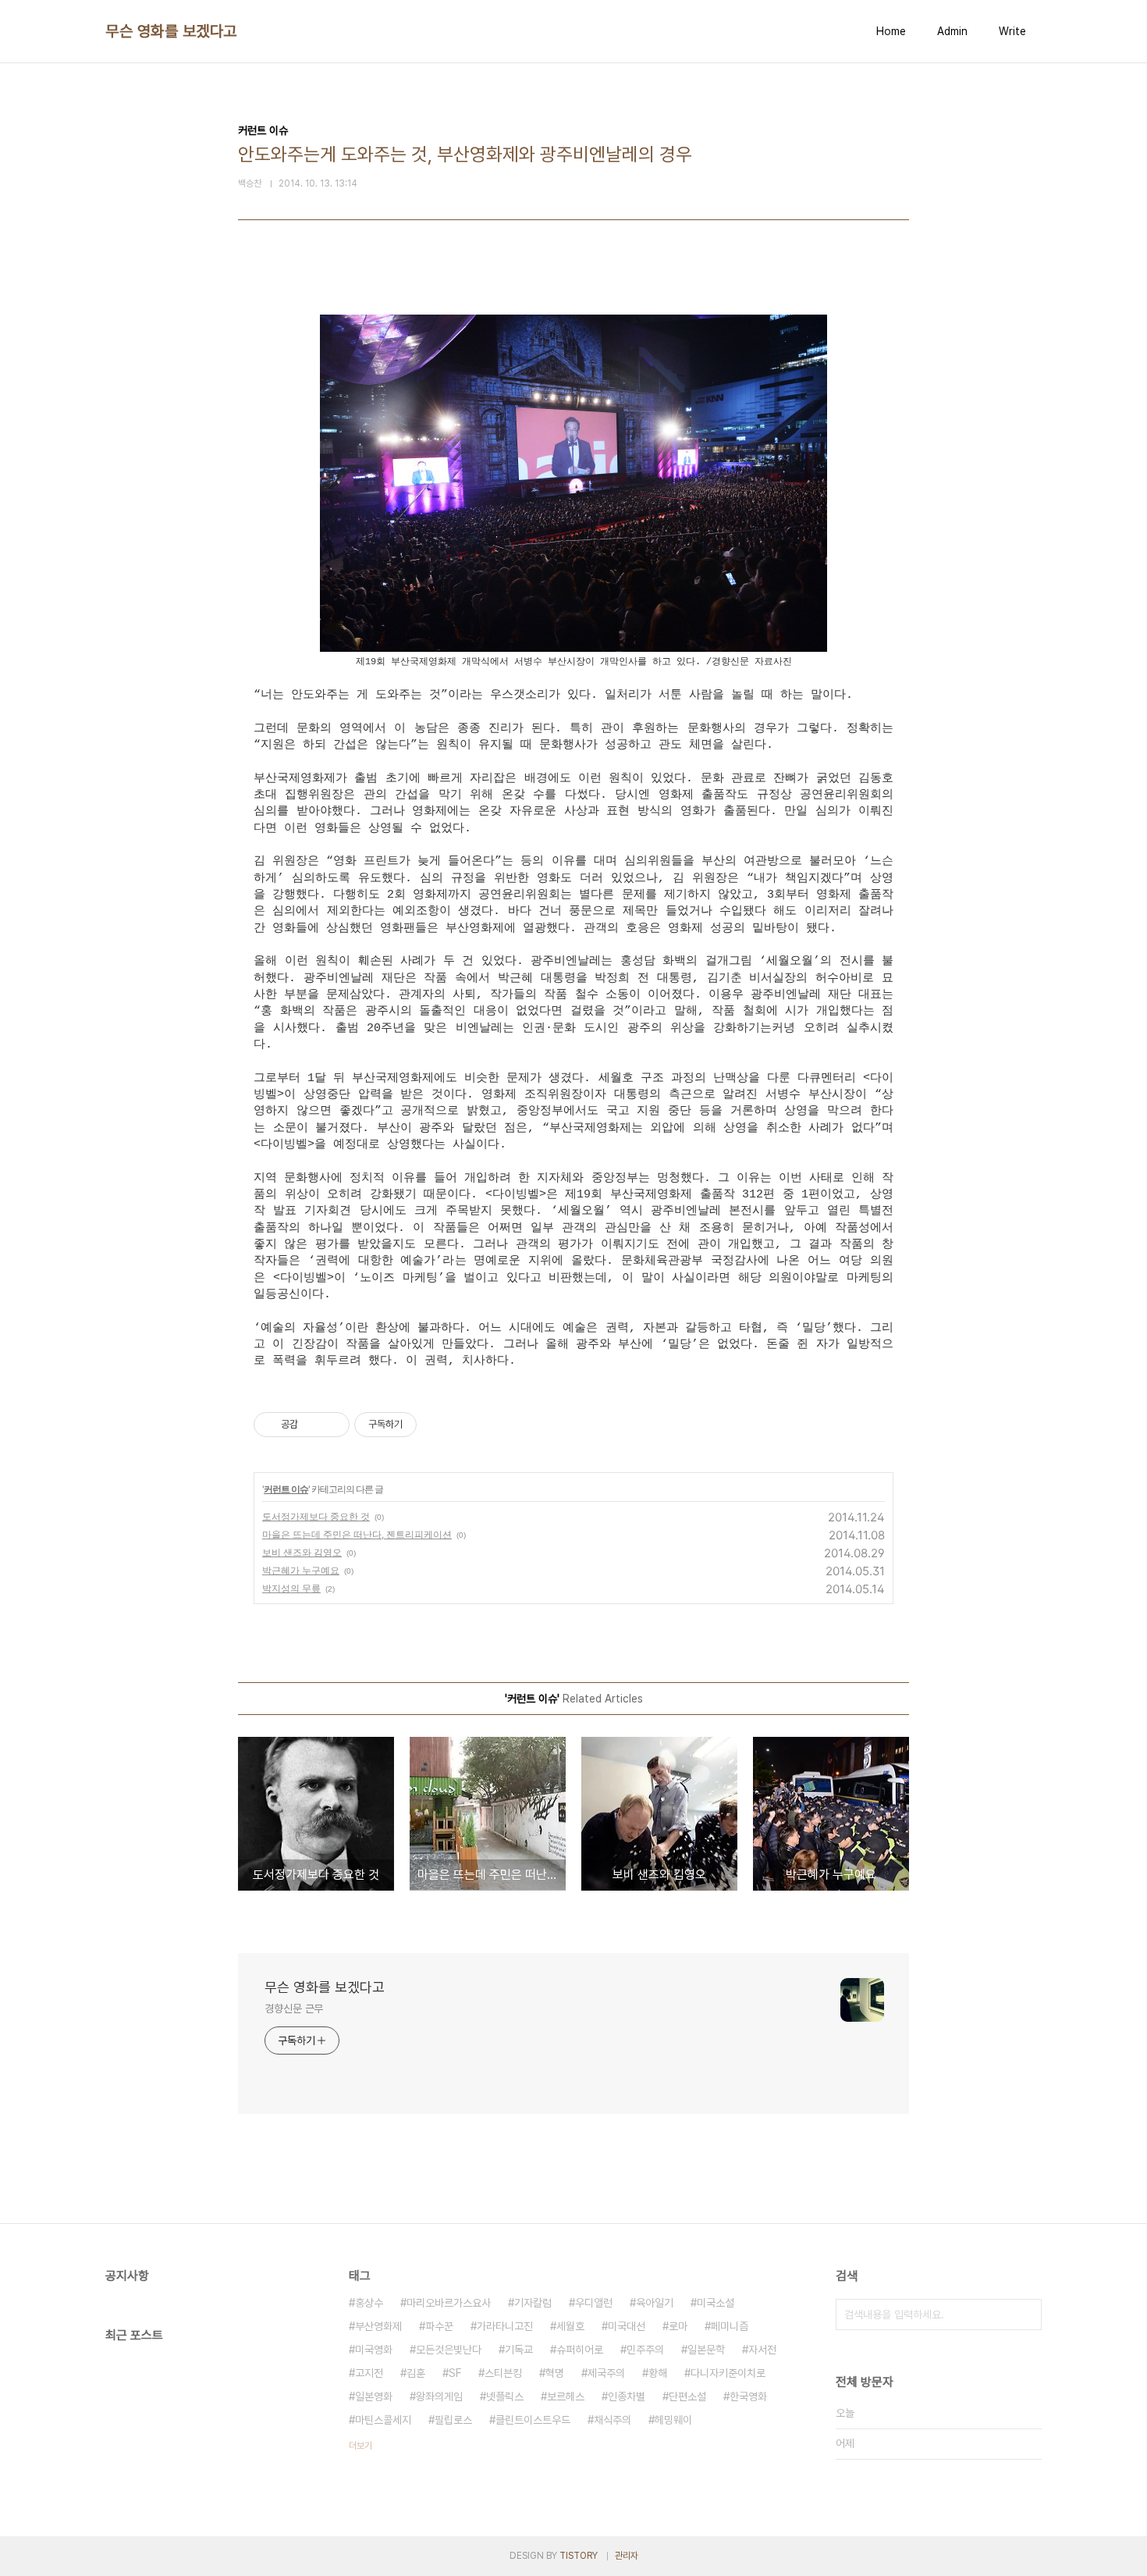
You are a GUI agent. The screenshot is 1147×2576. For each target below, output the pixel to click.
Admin (952, 31)
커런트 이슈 (286, 1489)
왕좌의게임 (439, 2396)
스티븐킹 (503, 2373)
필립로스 (453, 2420)
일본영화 (374, 2396)
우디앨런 (594, 2303)
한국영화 (748, 2396)
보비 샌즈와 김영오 (302, 1552)
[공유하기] (312, 1425)
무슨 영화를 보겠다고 (171, 31)
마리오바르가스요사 (449, 2303)
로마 (678, 2326)
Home (891, 31)
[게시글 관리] (332, 1425)
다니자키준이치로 (728, 2373)
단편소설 (687, 2396)
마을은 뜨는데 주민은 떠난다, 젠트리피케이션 (357, 1534)
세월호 (570, 2326)
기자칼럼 (533, 2303)
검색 (1026, 2314)
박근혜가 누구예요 (301, 1570)
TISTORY (579, 2556)
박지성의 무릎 (291, 1588)
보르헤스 (566, 2396)
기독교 (519, 2350)
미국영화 (374, 2350)
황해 (658, 2373)
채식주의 (613, 2420)
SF (455, 2373)
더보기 (360, 2446)
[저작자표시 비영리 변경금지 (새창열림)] (438, 1425)
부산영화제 (378, 2326)
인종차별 (627, 2396)
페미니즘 (730, 2326)
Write (1012, 31)
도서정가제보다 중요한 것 (316, 1516)
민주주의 (645, 2350)
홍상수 (369, 2303)
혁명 (555, 2373)
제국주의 (606, 2373)
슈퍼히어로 (580, 2350)
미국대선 (627, 2326)
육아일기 (655, 2303)
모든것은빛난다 (449, 2350)
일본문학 (706, 2350)
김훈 (416, 2373)
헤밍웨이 (673, 2420)
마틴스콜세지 (383, 2420)
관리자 (627, 2556)
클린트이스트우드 (533, 2420)
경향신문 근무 (294, 2008)
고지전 (369, 2373)
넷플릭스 (505, 2396)
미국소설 (716, 2303)
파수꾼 (439, 2326)
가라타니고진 (505, 2326)
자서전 (762, 2350)
